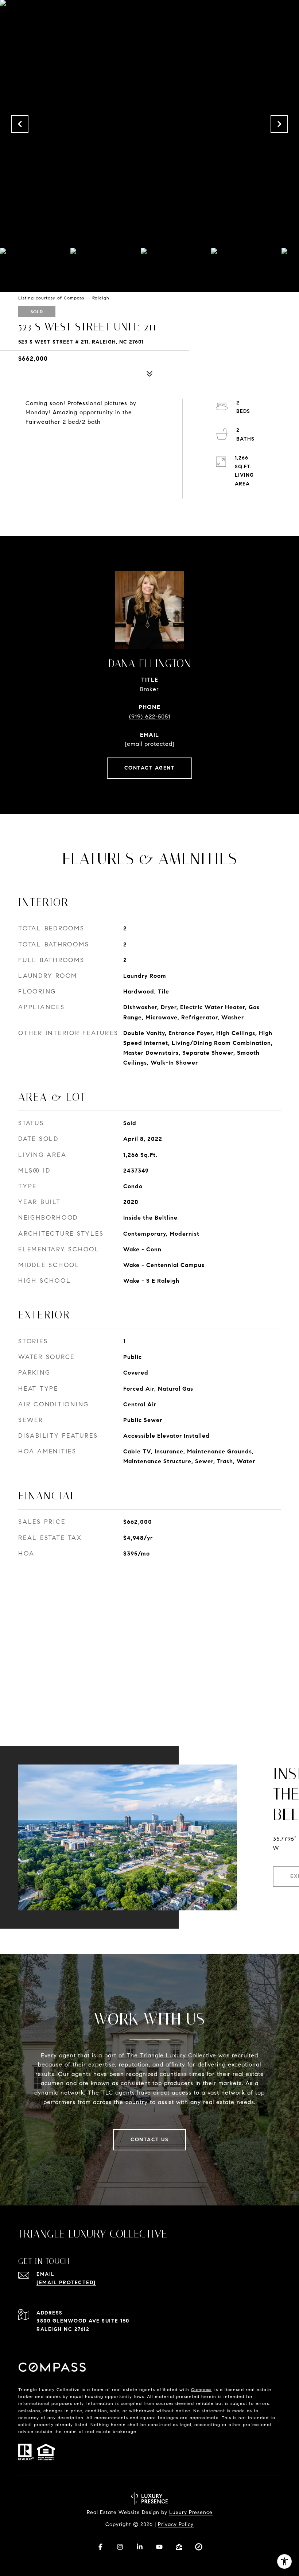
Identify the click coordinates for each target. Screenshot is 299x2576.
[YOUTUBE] (159, 2547)
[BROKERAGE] (199, 2547)
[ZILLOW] (179, 2547)
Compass (201, 2389)
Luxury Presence (191, 2512)
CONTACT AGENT (150, 768)
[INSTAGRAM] (120, 2547)
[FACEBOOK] (100, 2547)
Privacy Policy (176, 2524)
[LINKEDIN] (140, 2547)
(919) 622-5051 (150, 716)
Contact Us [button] (149, 2140)
